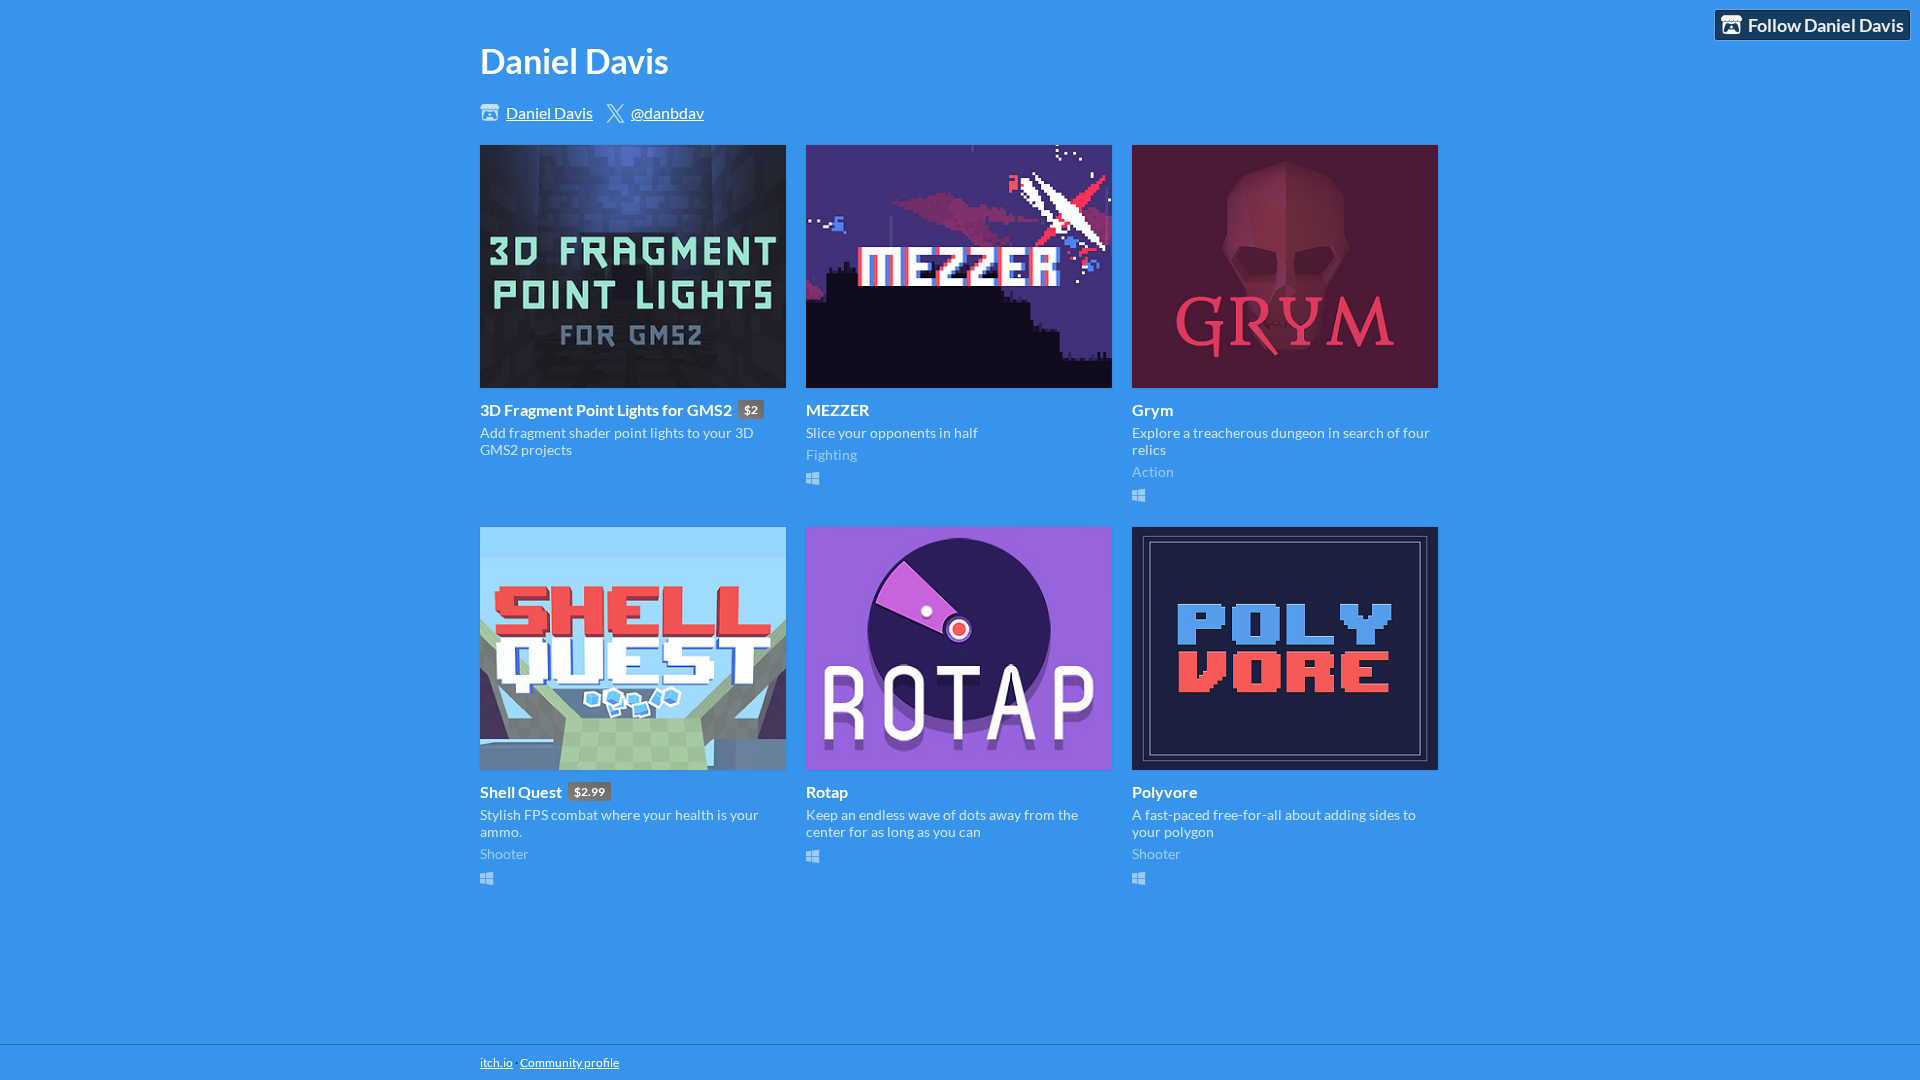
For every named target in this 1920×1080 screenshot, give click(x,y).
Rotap (827, 791)
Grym (1152, 409)
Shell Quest (521, 791)
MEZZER (837, 409)
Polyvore (1165, 791)
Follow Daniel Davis (1826, 25)
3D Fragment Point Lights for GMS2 (606, 409)
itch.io (496, 1062)
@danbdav (667, 112)
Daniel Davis (549, 112)
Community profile (569, 1062)
